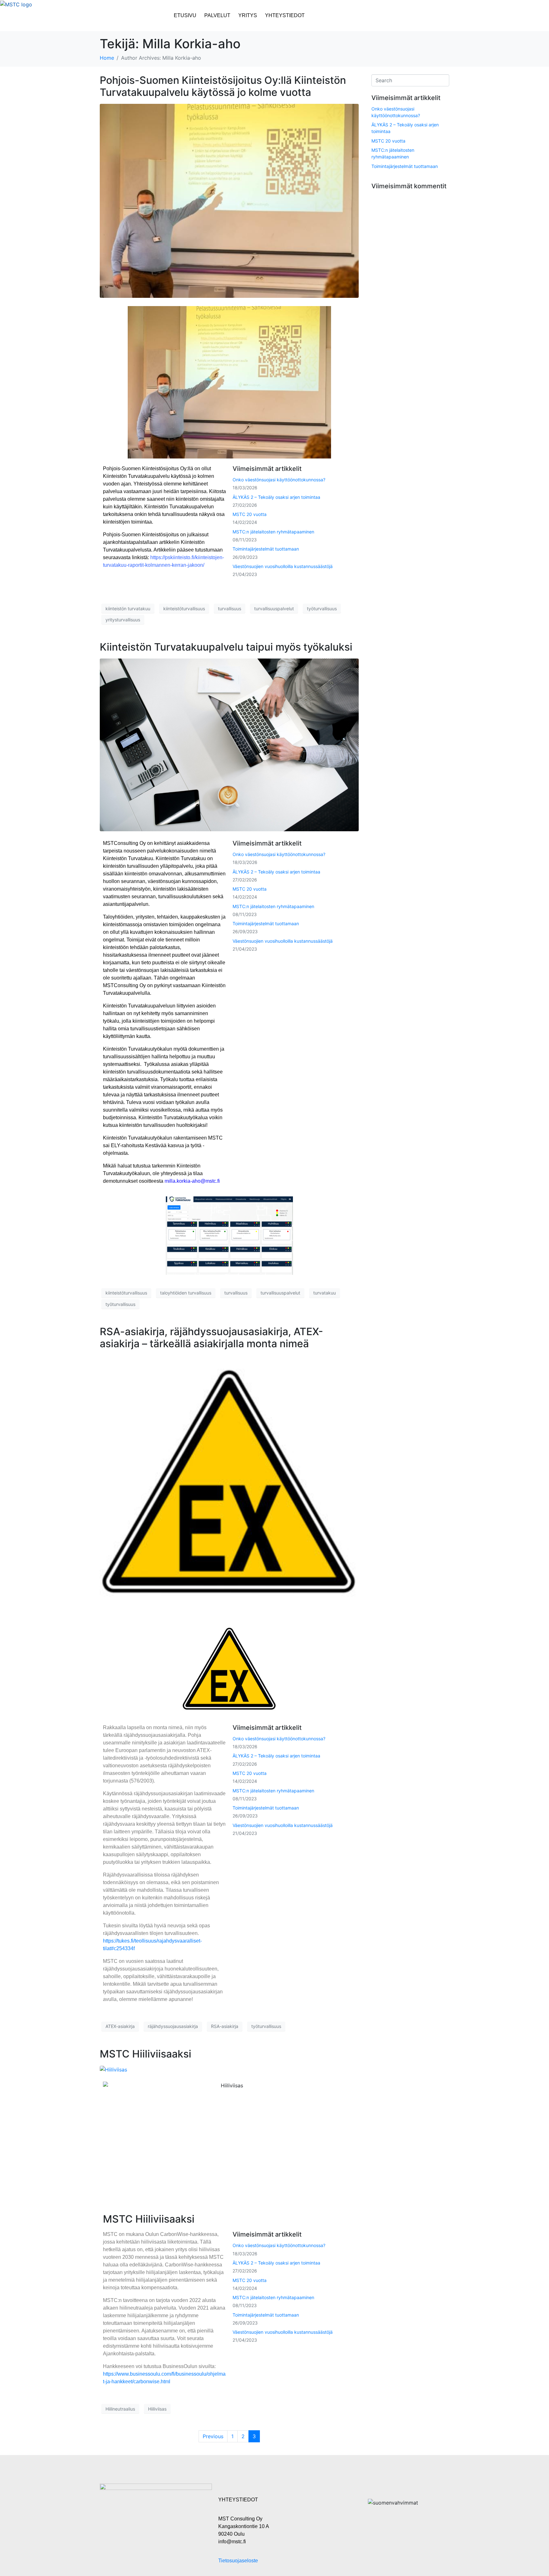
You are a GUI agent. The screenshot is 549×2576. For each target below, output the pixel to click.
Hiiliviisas (157, 2409)
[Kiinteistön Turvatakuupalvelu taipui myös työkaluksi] (229, 744)
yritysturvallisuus (123, 620)
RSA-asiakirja (225, 2026)
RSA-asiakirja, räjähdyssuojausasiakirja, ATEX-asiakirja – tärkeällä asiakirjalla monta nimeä (211, 1338)
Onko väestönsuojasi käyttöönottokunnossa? (279, 480)
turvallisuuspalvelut (274, 609)
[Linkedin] (445, 18)
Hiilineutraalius (120, 2409)
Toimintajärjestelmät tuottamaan (266, 549)
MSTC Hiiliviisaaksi (146, 2054)
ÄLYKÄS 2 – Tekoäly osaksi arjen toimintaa (276, 497)
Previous (213, 2436)
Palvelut (217, 15)
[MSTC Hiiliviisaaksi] (113, 2069)
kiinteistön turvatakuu (128, 609)
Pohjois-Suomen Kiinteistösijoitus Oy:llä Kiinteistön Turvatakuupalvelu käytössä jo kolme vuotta (223, 86)
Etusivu (185, 15)
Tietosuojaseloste (238, 2561)
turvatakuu (325, 1293)
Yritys (248, 15)
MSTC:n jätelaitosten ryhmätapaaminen (273, 532)
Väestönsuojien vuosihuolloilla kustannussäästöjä (283, 566)
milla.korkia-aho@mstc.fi (192, 1181)
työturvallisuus (322, 609)
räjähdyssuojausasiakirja (173, 2026)
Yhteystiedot (285, 15)
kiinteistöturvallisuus (184, 609)
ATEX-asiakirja (120, 2026)
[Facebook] (464, 18)
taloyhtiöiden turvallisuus (186, 1293)
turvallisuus (230, 609)
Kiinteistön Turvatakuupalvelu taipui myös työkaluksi (226, 647)
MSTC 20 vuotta (250, 514)
